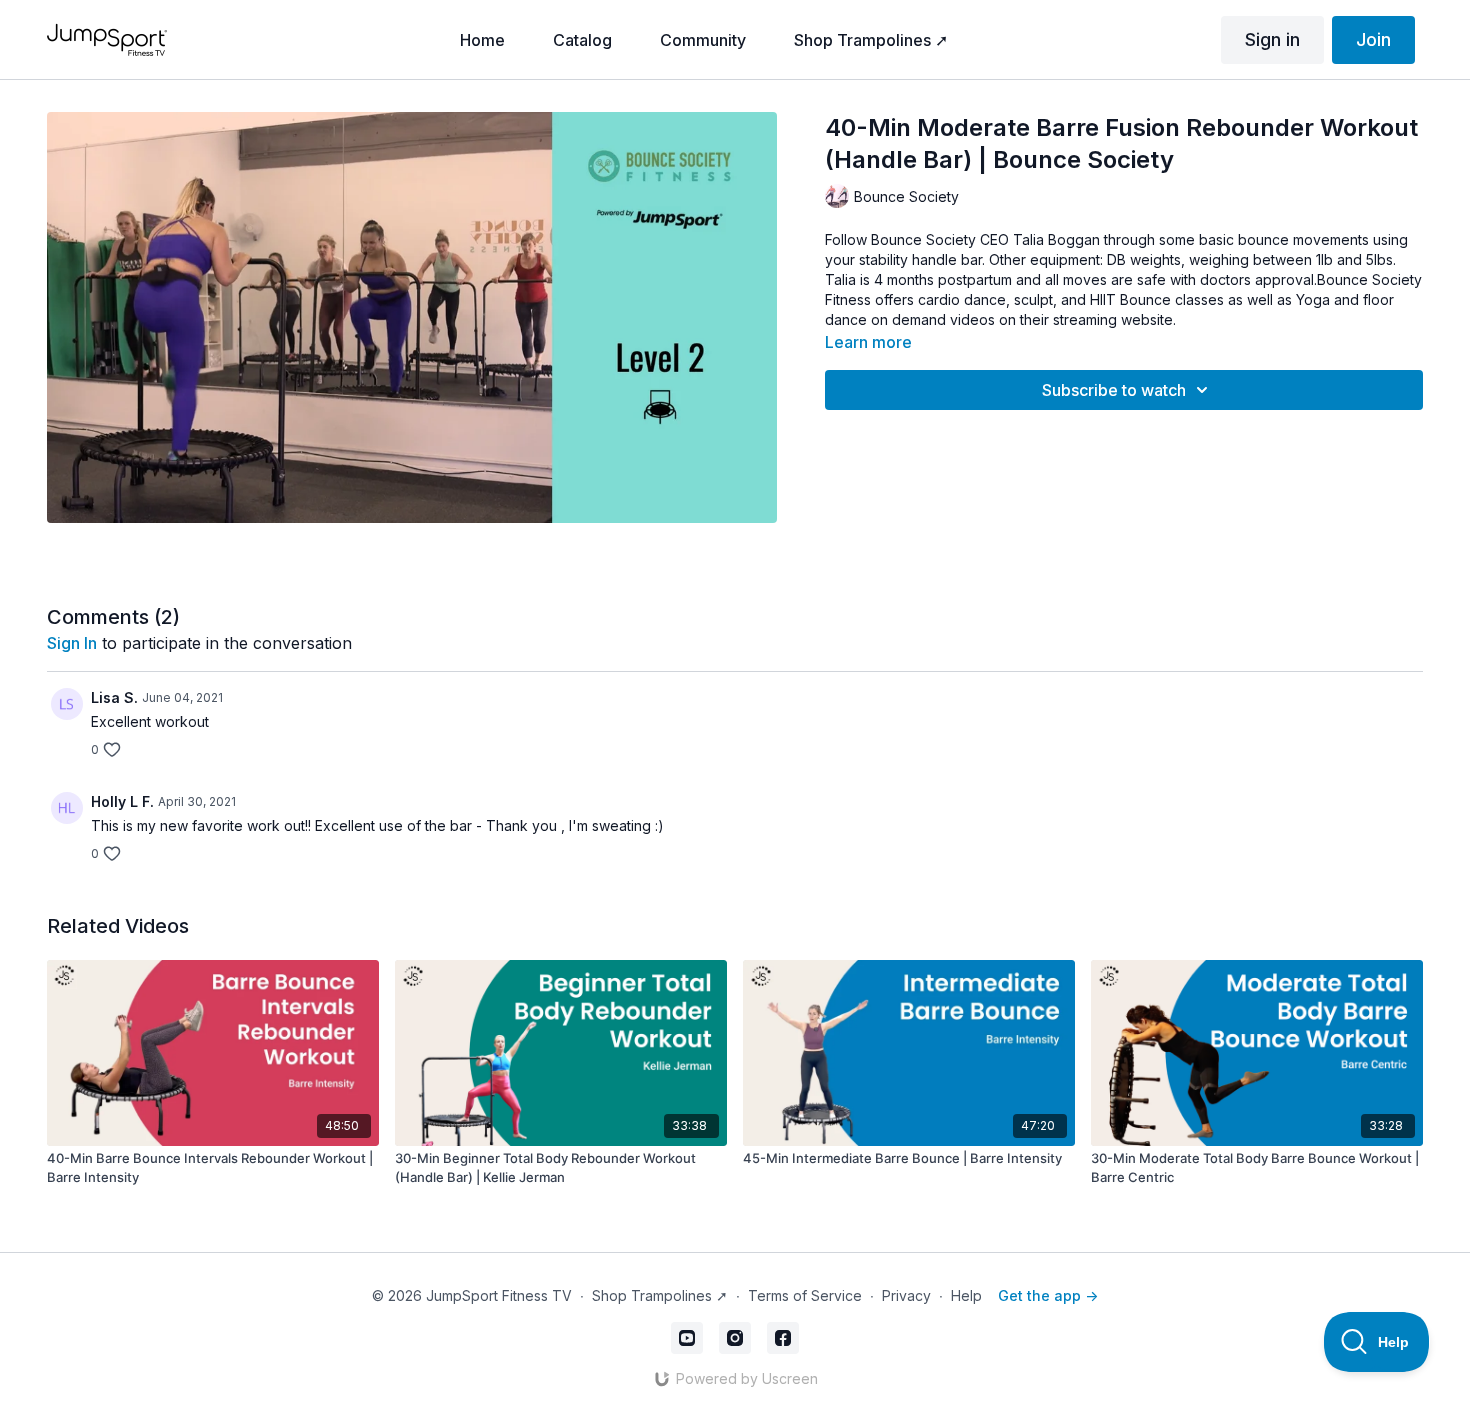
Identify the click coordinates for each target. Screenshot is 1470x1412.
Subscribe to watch (1114, 390)
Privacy (906, 1295)
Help (966, 1295)
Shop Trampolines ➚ (660, 1295)
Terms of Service (805, 1295)
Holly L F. (122, 801)
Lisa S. (114, 697)
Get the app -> (1048, 1295)
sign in (72, 643)
